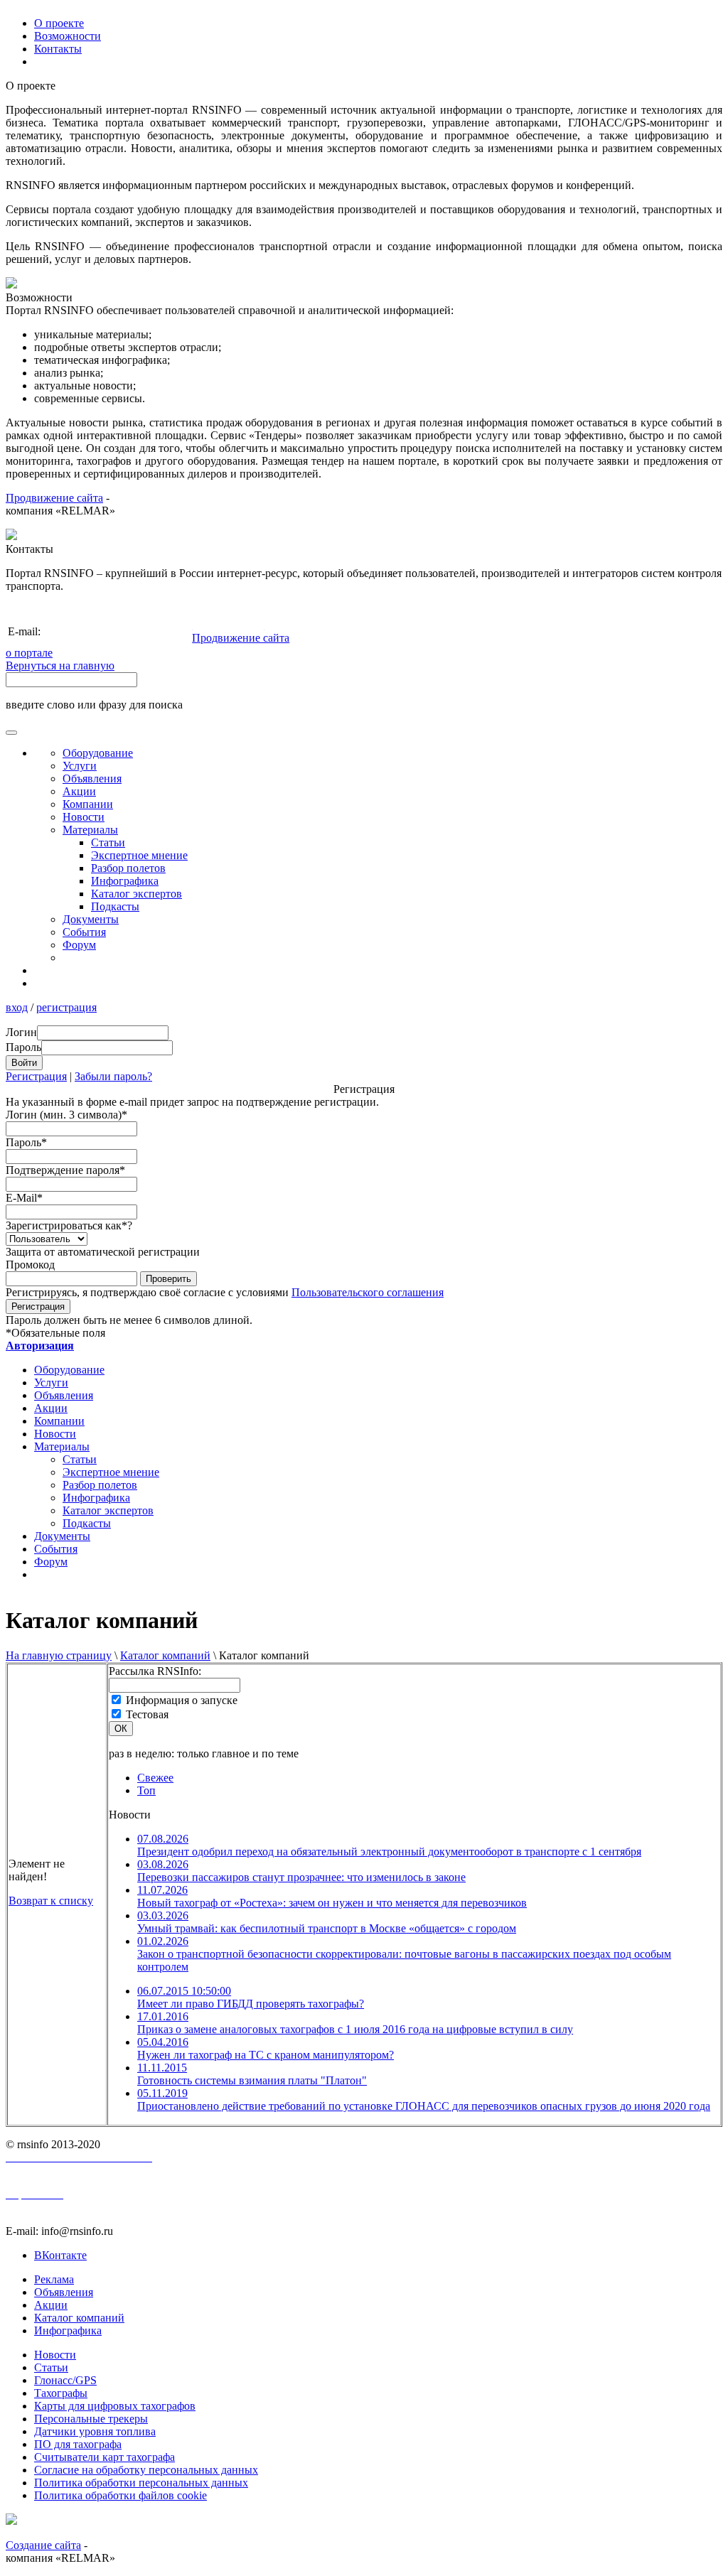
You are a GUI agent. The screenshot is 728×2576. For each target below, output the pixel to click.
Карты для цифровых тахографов (115, 2406)
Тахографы (61, 2393)
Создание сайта (43, 2545)
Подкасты (115, 906)
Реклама (54, 2279)
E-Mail (24, 1198)
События (84, 932)
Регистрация (36, 1076)
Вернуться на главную (60, 665)
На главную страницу (59, 1655)
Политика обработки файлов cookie (121, 2495)
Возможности (68, 36)
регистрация (66, 1007)
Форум (79, 945)
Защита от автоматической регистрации (103, 1252)
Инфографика (125, 881)
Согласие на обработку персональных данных (146, 2470)
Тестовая (147, 1714)
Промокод (30, 1265)
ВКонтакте (60, 2255)
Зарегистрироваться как (69, 1225)
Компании (88, 804)
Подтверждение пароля (65, 1170)
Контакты (58, 49)
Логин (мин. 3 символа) (66, 1115)
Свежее (155, 1778)
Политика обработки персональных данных (141, 2483)
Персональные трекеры (91, 2419)
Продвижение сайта (54, 498)
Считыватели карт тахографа (105, 2457)
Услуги (80, 766)
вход (17, 1007)
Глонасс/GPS (65, 2380)
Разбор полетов (128, 868)
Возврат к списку (51, 1901)
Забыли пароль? (113, 1076)
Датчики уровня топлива (95, 2431)
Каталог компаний (165, 1655)
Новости (84, 817)
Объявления (92, 778)
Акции (79, 791)
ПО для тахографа (78, 2444)
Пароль (26, 1142)
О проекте (59, 23)
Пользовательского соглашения (368, 1292)
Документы (91, 919)
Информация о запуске (182, 1700)
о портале (29, 653)
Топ (146, 1790)
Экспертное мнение (139, 855)
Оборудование (98, 753)
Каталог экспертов (136, 894)
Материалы (90, 830)
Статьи (108, 842)
